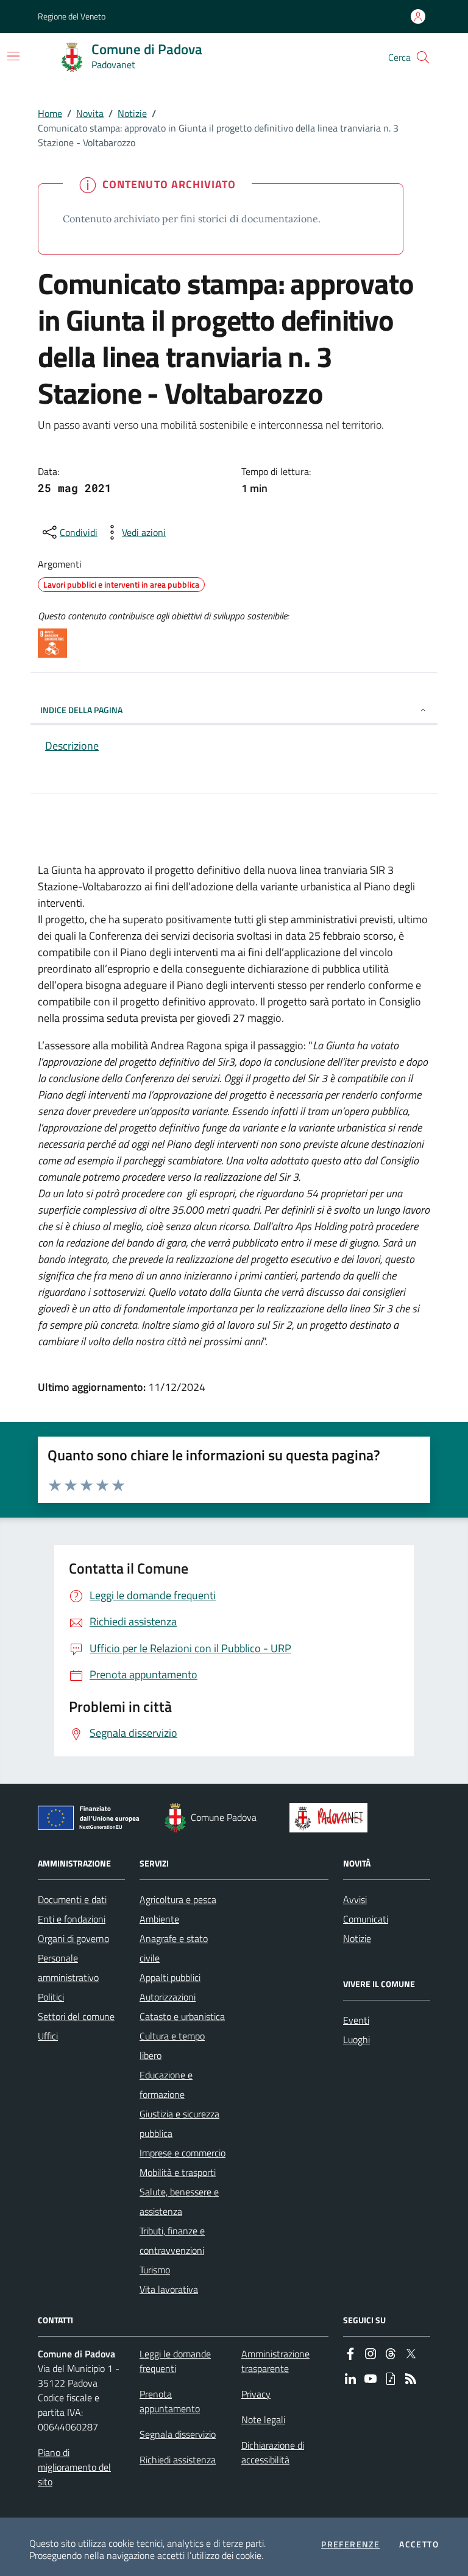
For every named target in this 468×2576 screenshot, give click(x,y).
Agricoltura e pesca (178, 1899)
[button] (423, 57)
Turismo (155, 2270)
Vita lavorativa (169, 2289)
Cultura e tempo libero (172, 2046)
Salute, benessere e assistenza (179, 2201)
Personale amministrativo (68, 1968)
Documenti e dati (72, 1899)
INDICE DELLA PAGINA (81, 710)
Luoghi (356, 2039)
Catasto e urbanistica (182, 2016)
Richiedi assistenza (178, 2460)
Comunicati (366, 1919)
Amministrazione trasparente (275, 2361)
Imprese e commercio (183, 2153)
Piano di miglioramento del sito (74, 2467)
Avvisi (355, 1899)
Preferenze (350, 2544)
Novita (90, 113)
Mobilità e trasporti (178, 2172)
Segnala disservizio (178, 2434)
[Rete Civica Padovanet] (331, 1818)
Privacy (256, 2394)
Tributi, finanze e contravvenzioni (172, 2240)
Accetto (419, 2544)
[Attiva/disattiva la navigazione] (13, 56)
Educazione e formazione (166, 2085)
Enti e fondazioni (72, 1919)
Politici (51, 1997)
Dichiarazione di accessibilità (273, 2452)
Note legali (263, 2419)
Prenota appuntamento (170, 2401)
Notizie (132, 113)
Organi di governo (73, 1938)
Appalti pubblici (170, 1977)
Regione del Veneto (72, 16)
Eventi (356, 2020)
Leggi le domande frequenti (175, 2361)
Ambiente (159, 1919)
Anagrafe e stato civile (174, 1948)
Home (50, 113)
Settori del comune (76, 2016)
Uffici (48, 2036)
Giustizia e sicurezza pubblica (179, 2124)
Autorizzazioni (168, 1997)
